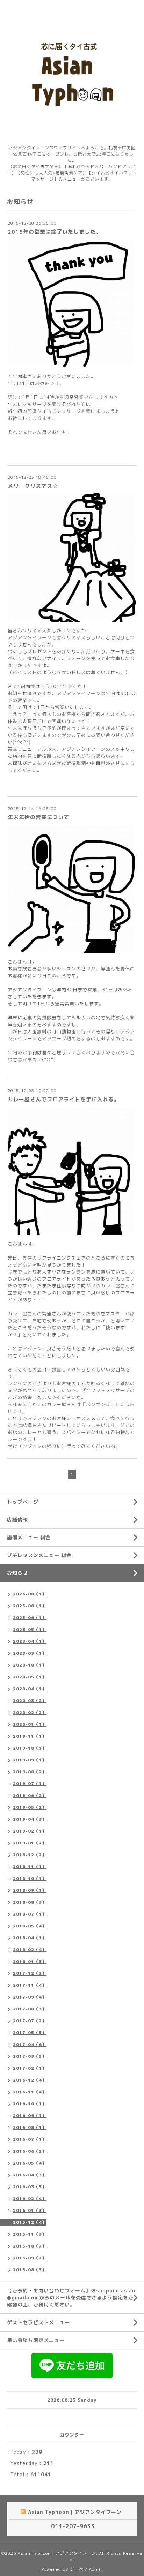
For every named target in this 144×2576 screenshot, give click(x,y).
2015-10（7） (30, 2246)
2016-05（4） (30, 2163)
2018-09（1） (30, 1890)
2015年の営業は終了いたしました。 (55, 232)
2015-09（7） (30, 2258)
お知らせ (17, 1573)
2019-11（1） (30, 1736)
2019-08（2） (30, 1772)
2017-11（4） (30, 1985)
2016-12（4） (30, 2080)
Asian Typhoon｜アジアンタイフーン (57, 2553)
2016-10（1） (30, 2104)
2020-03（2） (30, 1701)
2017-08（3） (30, 2009)
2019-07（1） (30, 1784)
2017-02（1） (30, 2068)
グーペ (77, 2569)
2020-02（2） (30, 1712)
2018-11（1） (30, 1867)
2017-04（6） (30, 2044)
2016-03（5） (30, 2187)
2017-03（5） (30, 2056)
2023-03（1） (30, 1653)
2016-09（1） (30, 2116)
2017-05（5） (30, 2033)
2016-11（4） (30, 2092)
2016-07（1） (30, 2139)
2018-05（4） (30, 1926)
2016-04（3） (30, 2175)
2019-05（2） (30, 1807)
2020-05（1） (30, 1677)
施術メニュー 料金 (29, 1537)
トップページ (23, 1502)
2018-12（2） (30, 1855)
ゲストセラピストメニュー (38, 2322)
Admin (96, 2569)
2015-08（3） (30, 2270)
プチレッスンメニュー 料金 (39, 1555)
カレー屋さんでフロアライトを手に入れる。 (64, 1099)
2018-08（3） (30, 1902)
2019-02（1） (30, 1831)
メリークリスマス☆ (33, 486)
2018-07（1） (30, 1914)
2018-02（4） (30, 1950)
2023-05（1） (30, 1629)
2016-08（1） (30, 2127)
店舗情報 (17, 1520)
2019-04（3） (30, 1819)
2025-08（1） (30, 1606)
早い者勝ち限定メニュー (36, 2340)
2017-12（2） (30, 1973)
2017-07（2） (30, 2021)
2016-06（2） (30, 2151)
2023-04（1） (30, 1641)
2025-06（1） (30, 1618)
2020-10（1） (30, 1665)
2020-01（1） (30, 1724)
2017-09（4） (30, 1997)
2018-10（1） (30, 1878)
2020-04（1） (30, 1689)
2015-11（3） (30, 2234)
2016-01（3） (30, 2210)
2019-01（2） (30, 1843)
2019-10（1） (30, 1748)
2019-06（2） (30, 1795)
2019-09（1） (30, 1760)
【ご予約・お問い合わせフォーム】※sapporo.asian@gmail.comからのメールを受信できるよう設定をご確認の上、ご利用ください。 (71, 2298)
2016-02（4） (30, 2199)
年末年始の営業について (38, 817)
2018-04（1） (30, 1938)
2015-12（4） (30, 2222)
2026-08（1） (30, 1594)
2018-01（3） (30, 1961)
